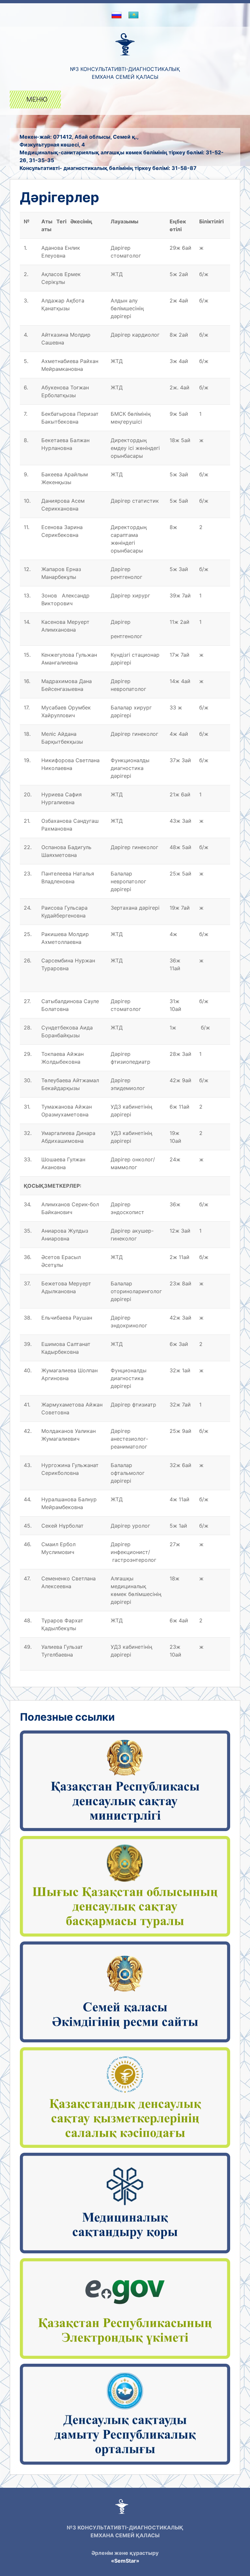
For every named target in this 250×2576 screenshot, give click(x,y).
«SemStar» (125, 2561)
